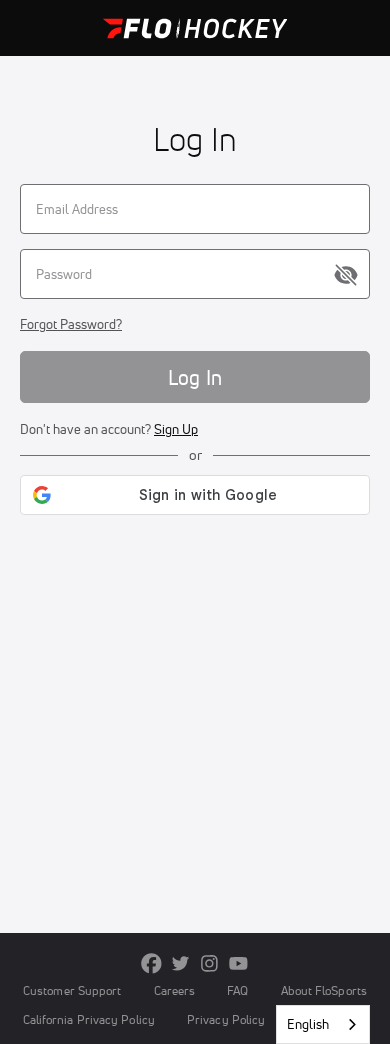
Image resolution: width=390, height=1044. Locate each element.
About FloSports (324, 990)
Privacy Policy (226, 1019)
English (308, 1024)
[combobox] (323, 1024)
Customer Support (72, 990)
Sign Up (176, 429)
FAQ (237, 990)
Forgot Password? (71, 324)
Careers (175, 990)
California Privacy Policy (89, 1019)
